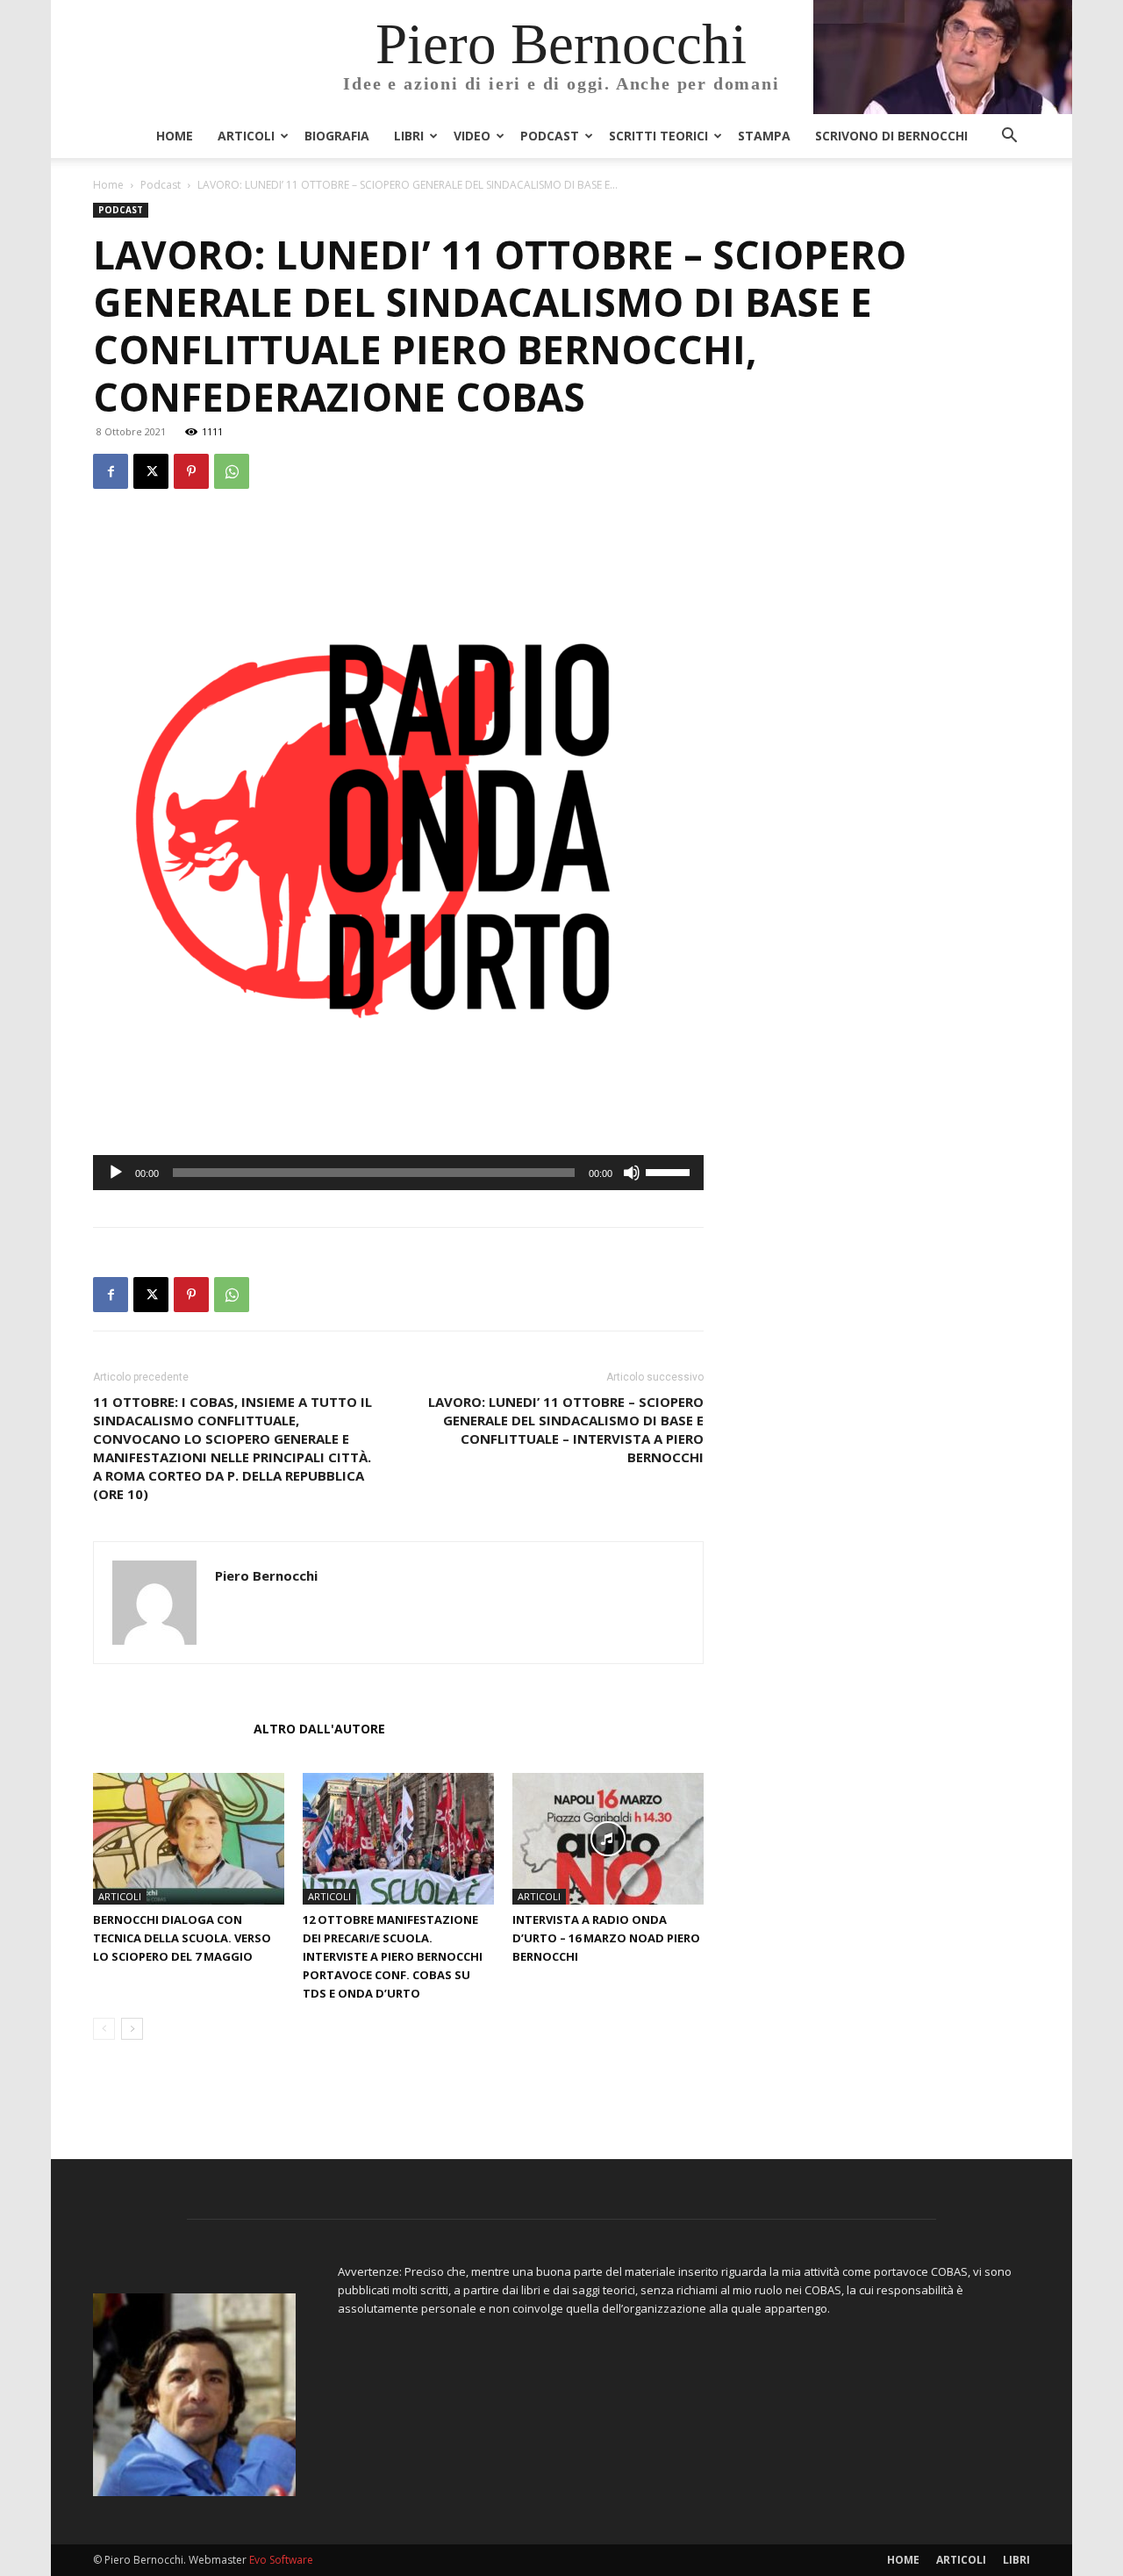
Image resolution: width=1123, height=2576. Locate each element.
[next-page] (132, 2029)
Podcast (550, 136)
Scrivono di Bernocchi (891, 136)
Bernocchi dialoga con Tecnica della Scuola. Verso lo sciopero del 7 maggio (182, 1938)
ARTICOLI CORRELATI (168, 1729)
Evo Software (281, 2560)
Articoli (246, 136)
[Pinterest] (191, 471)
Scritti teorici (658, 136)
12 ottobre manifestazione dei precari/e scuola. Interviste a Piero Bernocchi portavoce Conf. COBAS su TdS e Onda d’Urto (393, 1956)
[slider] (670, 1171)
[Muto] (632, 1173)
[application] (398, 1173)
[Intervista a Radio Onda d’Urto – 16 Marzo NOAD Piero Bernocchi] (608, 1839)
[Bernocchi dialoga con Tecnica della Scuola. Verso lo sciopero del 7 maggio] (189, 1839)
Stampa (764, 136)
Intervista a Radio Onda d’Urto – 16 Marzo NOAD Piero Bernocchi (606, 1938)
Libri (409, 136)
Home (175, 136)
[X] (151, 471)
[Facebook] (111, 471)
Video (472, 136)
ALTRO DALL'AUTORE (319, 1729)
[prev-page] (104, 2029)
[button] (1009, 137)
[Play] (116, 1173)
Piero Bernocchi (266, 1575)
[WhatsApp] (232, 471)
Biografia (337, 136)
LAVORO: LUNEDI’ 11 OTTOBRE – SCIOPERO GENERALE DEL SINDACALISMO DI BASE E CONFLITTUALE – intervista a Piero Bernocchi (566, 1429)
